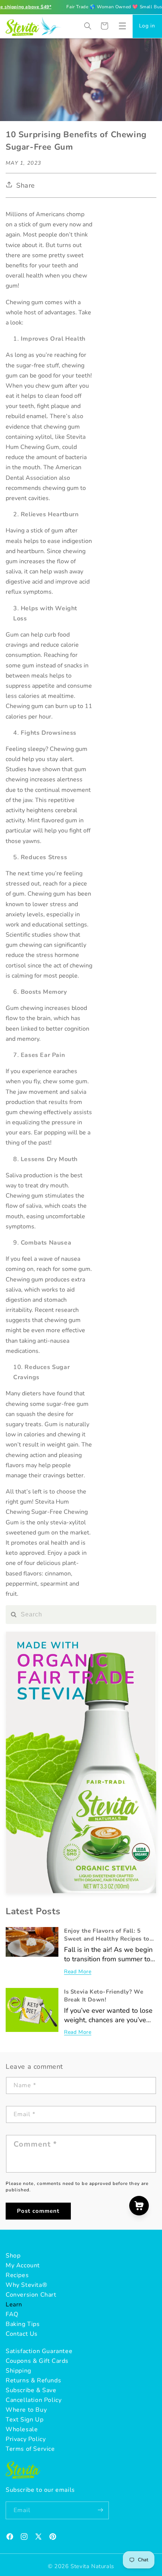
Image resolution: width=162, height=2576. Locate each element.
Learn (14, 2305)
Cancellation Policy (34, 2400)
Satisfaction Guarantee (39, 2351)
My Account (23, 2265)
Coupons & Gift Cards (37, 2361)
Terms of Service (30, 2449)
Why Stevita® (26, 2285)
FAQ (12, 2314)
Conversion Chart (31, 2295)
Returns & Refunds (33, 2380)
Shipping (18, 2371)
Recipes (17, 2275)
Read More (78, 1972)
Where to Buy (26, 2410)
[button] (122, 26)
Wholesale (22, 2429)
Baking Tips (23, 2324)
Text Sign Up (24, 2420)
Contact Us (22, 2334)
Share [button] (26, 185)
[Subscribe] (100, 2510)
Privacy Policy (26, 2439)
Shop (13, 2256)
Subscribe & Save (31, 2390)
